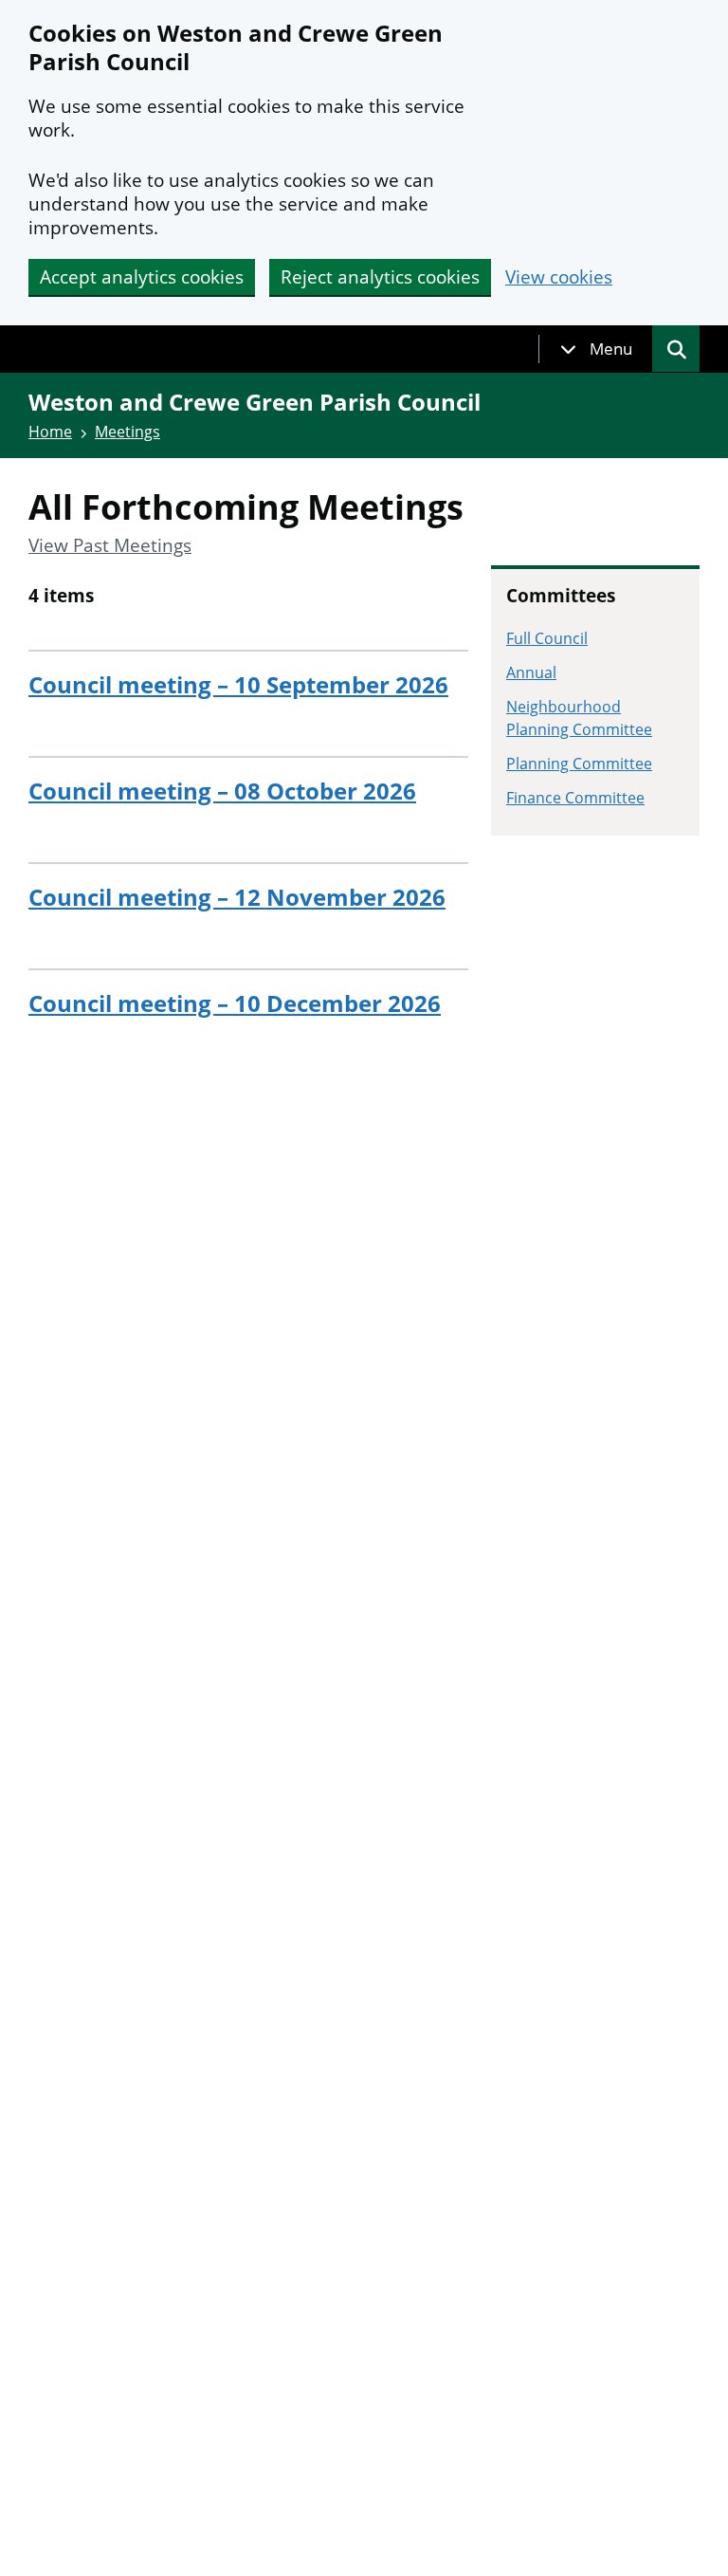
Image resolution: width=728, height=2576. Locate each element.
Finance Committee (575, 798)
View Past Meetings (110, 546)
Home (50, 432)
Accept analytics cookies (142, 277)
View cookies (559, 277)
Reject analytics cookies (380, 277)
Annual (531, 672)
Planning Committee (579, 764)
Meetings (127, 432)
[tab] (596, 349)
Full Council (547, 638)
